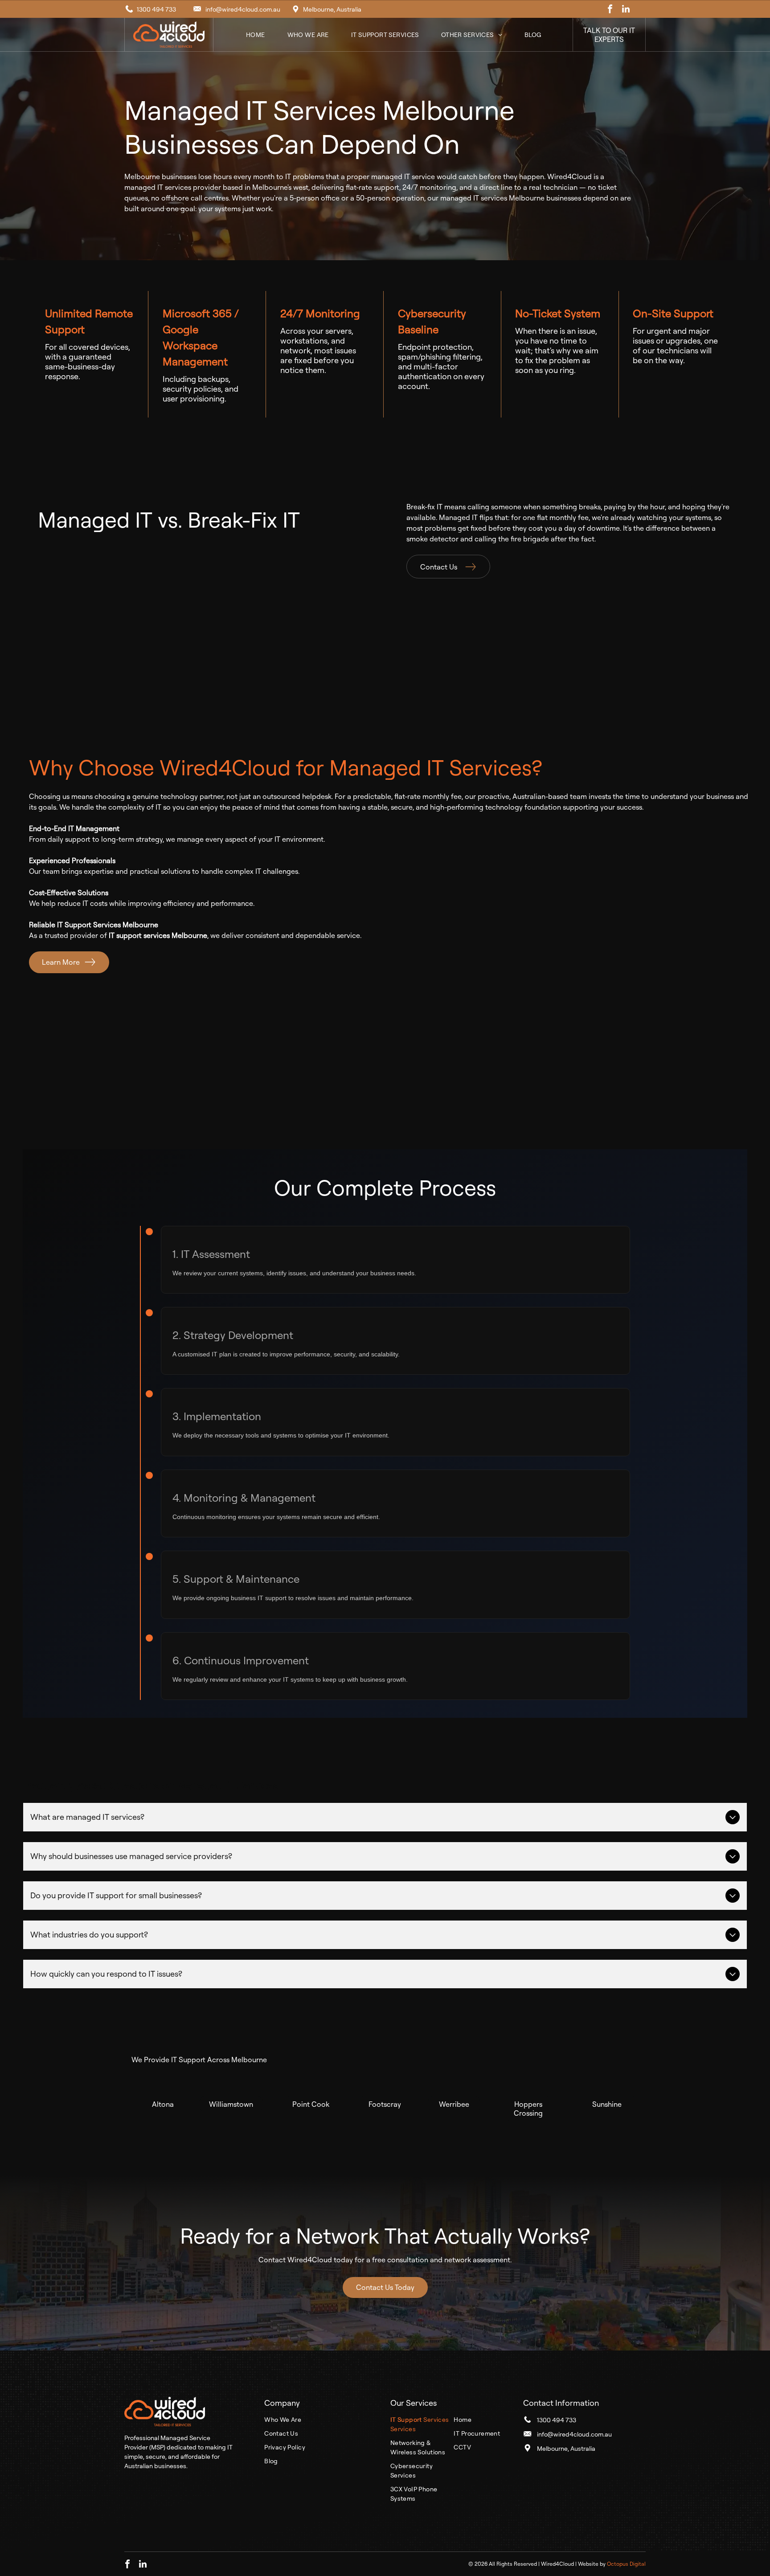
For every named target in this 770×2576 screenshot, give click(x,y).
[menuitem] (256, 35)
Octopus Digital (626, 2564)
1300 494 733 (156, 9)
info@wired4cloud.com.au (243, 9)
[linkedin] (626, 10)
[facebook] (610, 10)
